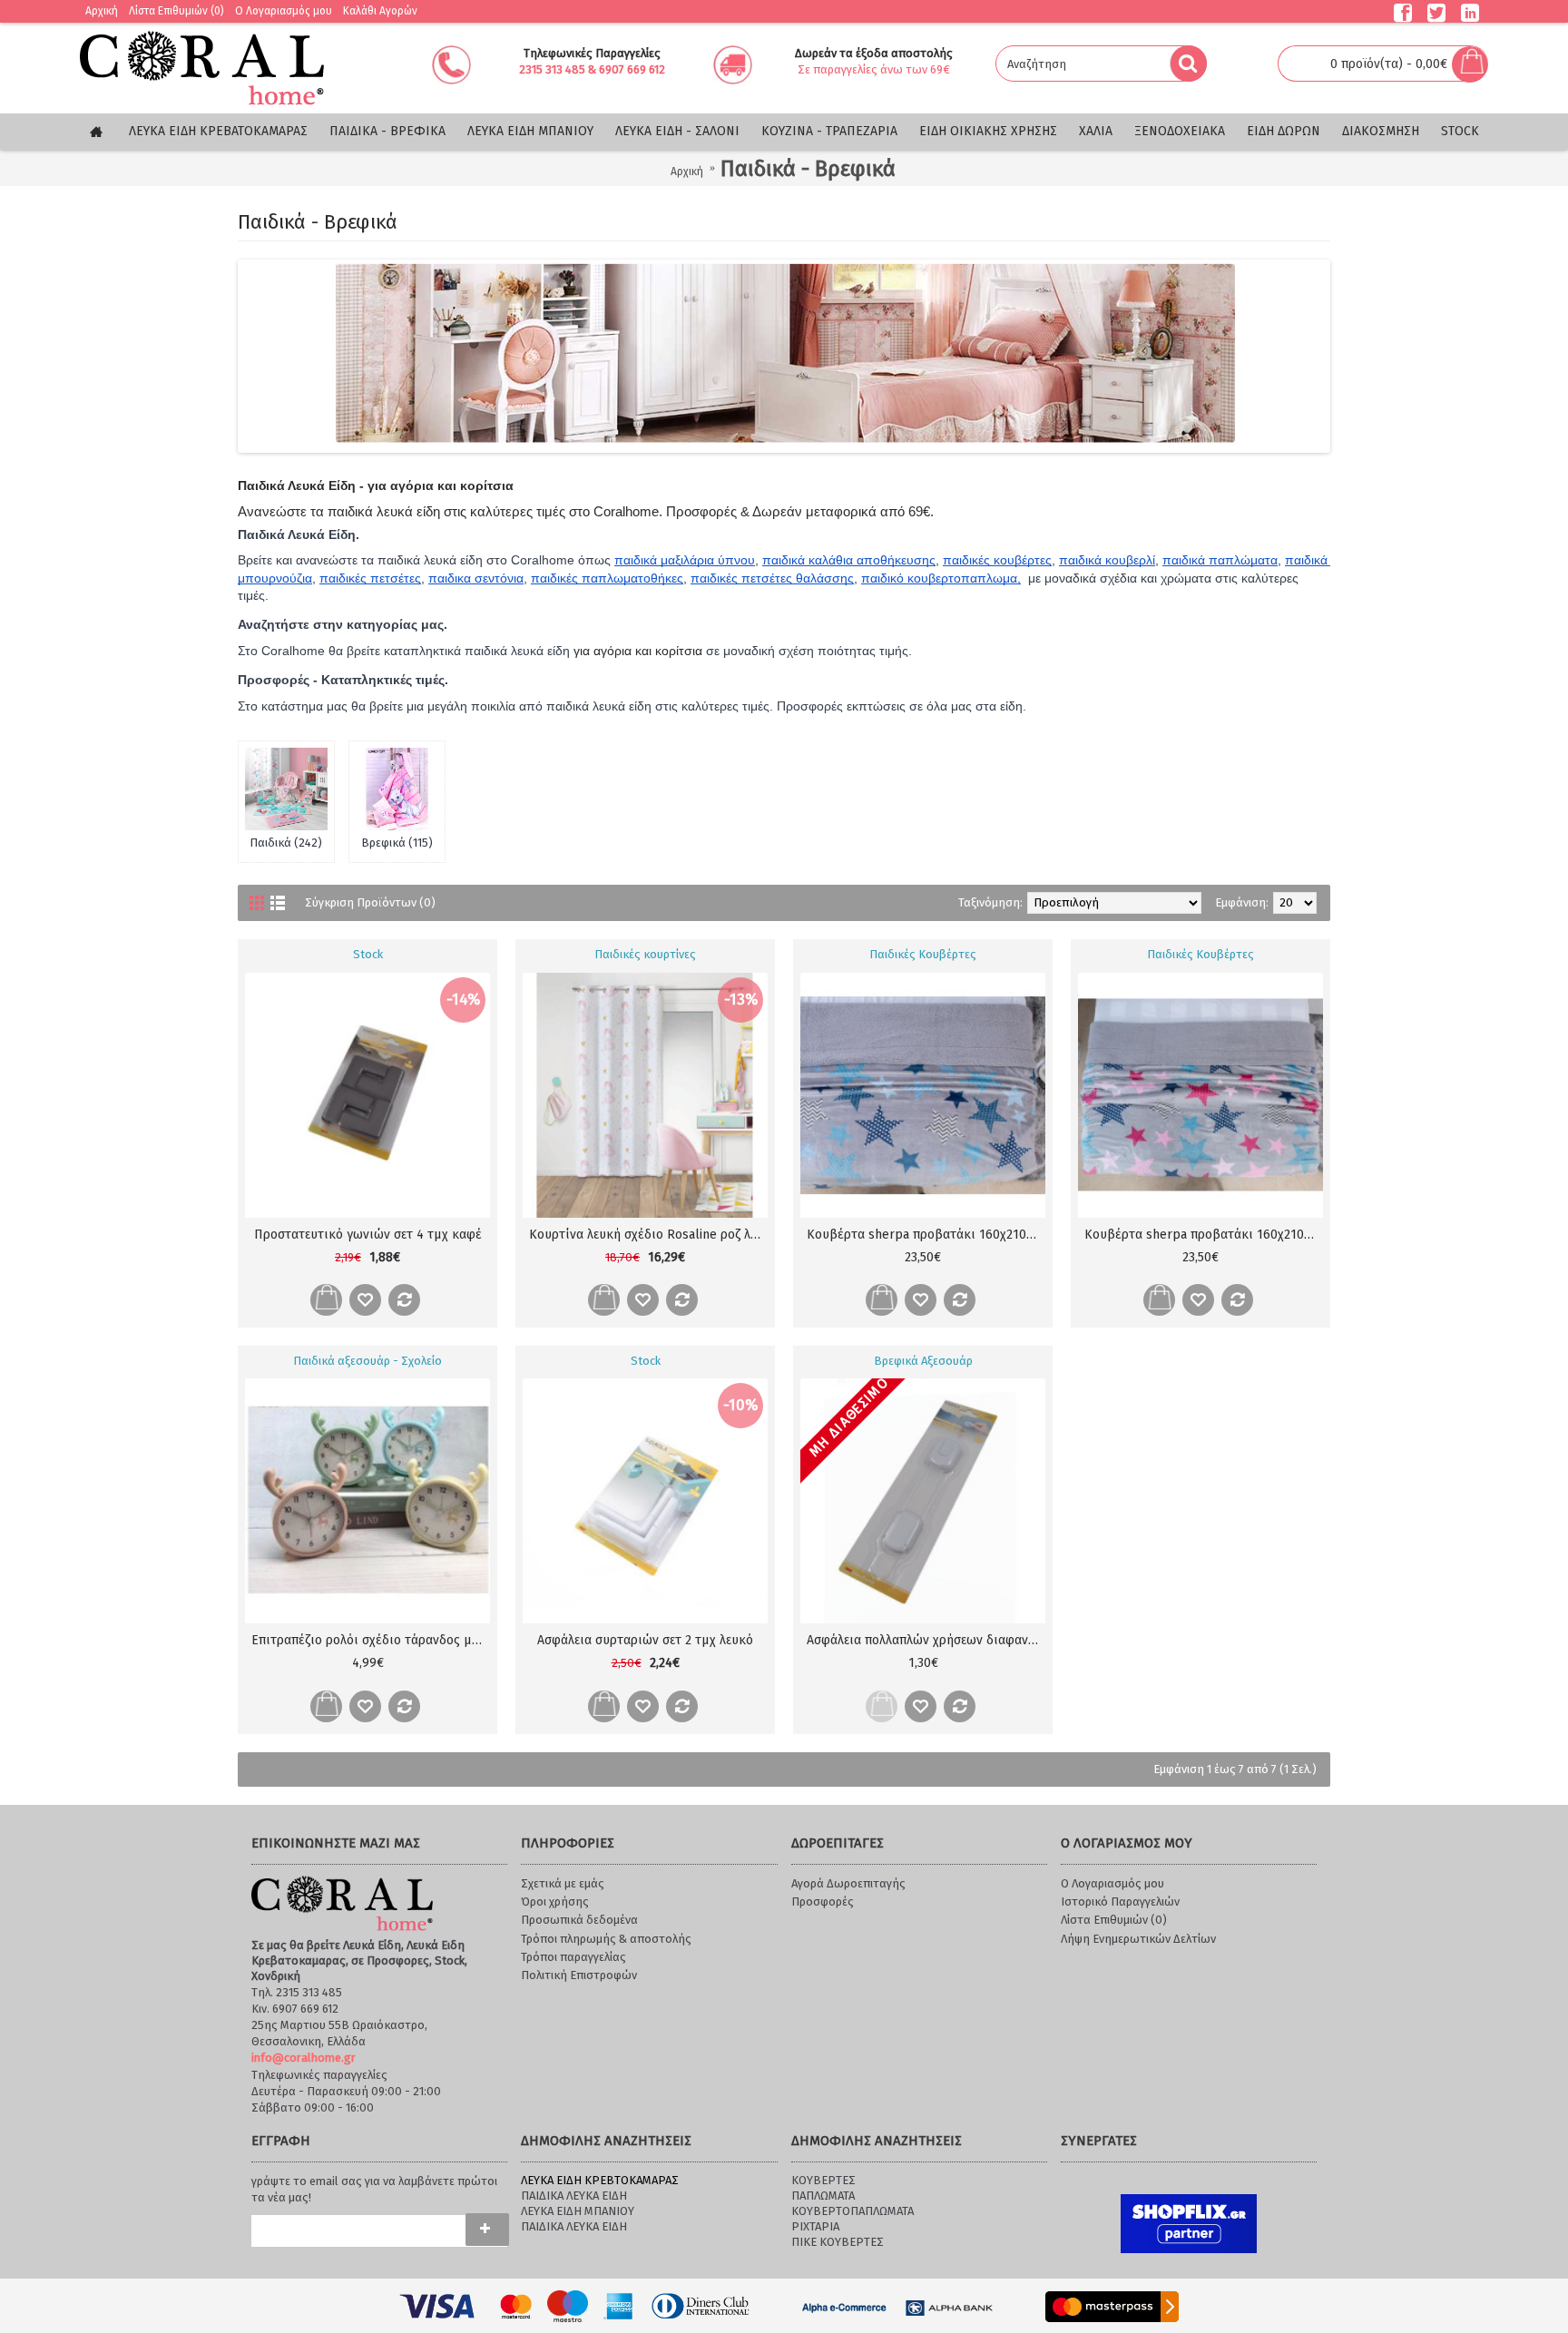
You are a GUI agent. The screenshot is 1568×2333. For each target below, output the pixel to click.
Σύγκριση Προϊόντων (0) (370, 902)
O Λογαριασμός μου (1112, 1883)
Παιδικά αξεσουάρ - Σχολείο (367, 1361)
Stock (368, 954)
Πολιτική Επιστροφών (579, 1975)
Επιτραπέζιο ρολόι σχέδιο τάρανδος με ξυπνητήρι (371, 1640)
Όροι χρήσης (555, 1902)
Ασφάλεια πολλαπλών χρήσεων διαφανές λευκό (926, 1640)
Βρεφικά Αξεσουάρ (923, 1361)
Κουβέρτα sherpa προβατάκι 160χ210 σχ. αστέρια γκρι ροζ (1204, 1235)
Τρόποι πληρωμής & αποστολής (606, 1939)
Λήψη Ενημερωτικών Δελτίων (1138, 1939)
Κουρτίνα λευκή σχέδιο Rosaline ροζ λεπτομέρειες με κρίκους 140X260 (648, 1235)
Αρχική (687, 172)
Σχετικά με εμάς (563, 1883)
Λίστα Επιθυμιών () (1114, 1920)
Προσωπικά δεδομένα (579, 1920)
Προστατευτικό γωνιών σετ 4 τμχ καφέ (368, 1235)
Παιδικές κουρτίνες (645, 954)
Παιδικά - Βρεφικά (808, 169)
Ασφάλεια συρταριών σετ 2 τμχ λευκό (645, 1640)
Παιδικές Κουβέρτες (923, 954)
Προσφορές (823, 1902)
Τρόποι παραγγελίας (573, 1957)
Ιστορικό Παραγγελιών (1120, 1902)
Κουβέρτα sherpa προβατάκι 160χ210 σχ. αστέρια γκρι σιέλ (926, 1235)
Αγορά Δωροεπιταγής (848, 1883)
